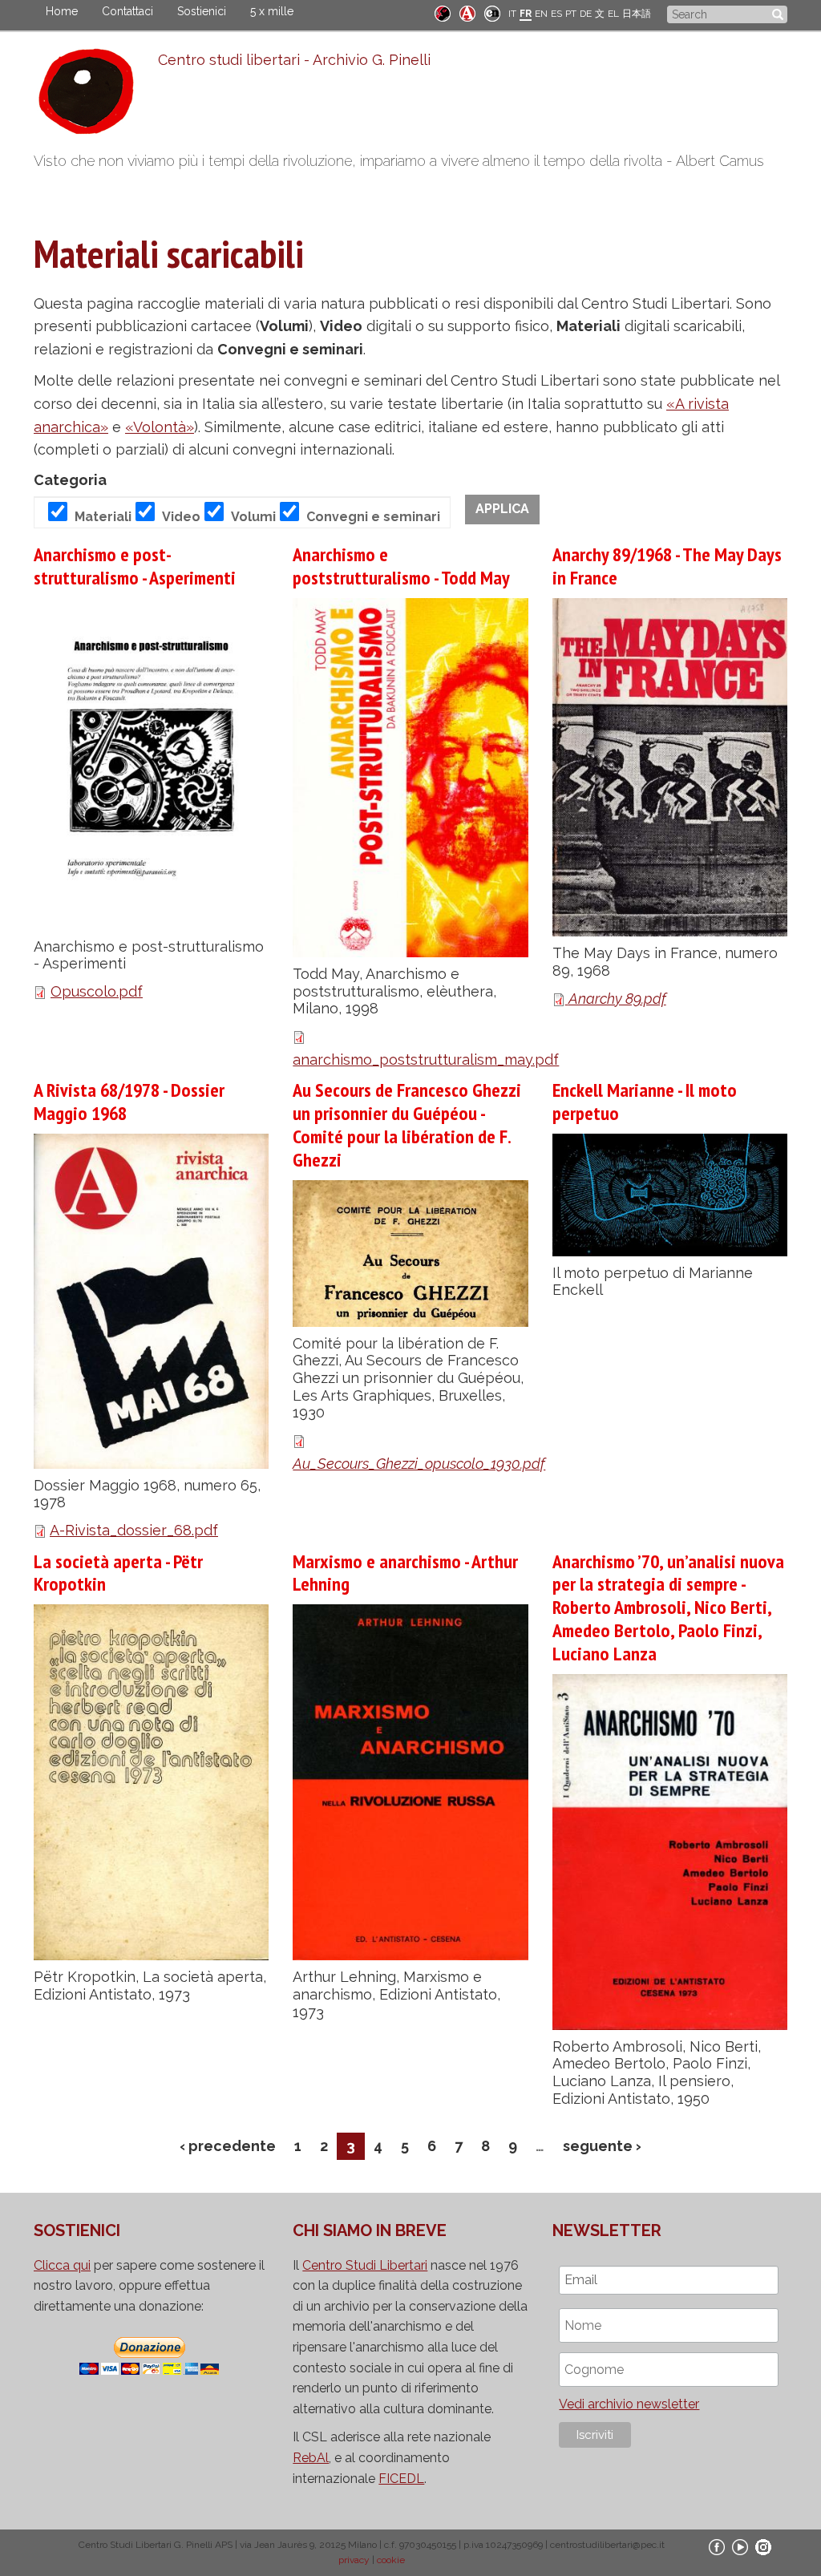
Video (181, 517)
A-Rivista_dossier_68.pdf (134, 1530)
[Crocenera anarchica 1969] (492, 12)
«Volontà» (160, 427)
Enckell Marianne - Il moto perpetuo (645, 1102)
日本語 (637, 14)
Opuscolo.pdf (97, 991)
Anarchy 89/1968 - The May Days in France (667, 566)
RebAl (311, 2458)
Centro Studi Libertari (365, 2265)
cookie (391, 2560)
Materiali (103, 517)
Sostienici (202, 11)
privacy (354, 2560)
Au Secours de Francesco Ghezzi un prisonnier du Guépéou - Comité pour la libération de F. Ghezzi (407, 1124)
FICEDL (401, 2479)
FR (526, 14)
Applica (502, 509)
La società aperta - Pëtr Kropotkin (118, 1573)
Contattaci (127, 11)
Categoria (70, 480)
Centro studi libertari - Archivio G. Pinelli (294, 60)
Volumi (253, 517)
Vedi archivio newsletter (629, 2404)
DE (586, 14)
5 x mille (272, 11)
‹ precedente (228, 2146)
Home (62, 11)
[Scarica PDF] (560, 999)
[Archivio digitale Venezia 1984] (467, 12)
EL (613, 14)
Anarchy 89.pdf (617, 999)
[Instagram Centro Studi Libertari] (763, 2546)
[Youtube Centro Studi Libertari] (740, 2546)
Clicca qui (62, 2265)
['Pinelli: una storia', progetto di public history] (443, 12)
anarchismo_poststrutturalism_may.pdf (426, 1060)
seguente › (602, 2146)
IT (512, 14)
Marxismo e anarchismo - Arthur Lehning (405, 1573)
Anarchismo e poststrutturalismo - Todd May (401, 566)
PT (571, 14)
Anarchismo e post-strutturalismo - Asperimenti (135, 566)
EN (541, 14)
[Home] (96, 95)
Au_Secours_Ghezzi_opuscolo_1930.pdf (419, 1464)
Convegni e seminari (373, 517)
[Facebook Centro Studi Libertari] (717, 2546)
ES (556, 14)
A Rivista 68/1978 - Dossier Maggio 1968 (129, 1102)
